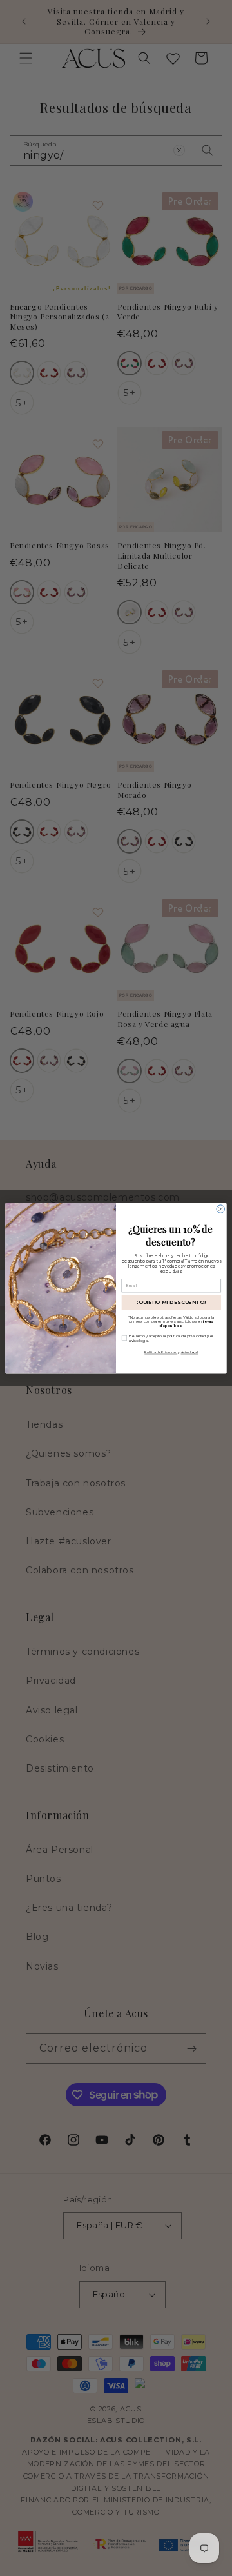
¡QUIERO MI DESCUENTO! (171, 1302)
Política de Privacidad (161, 1352)
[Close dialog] (220, 1208)
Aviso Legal (190, 1352)
